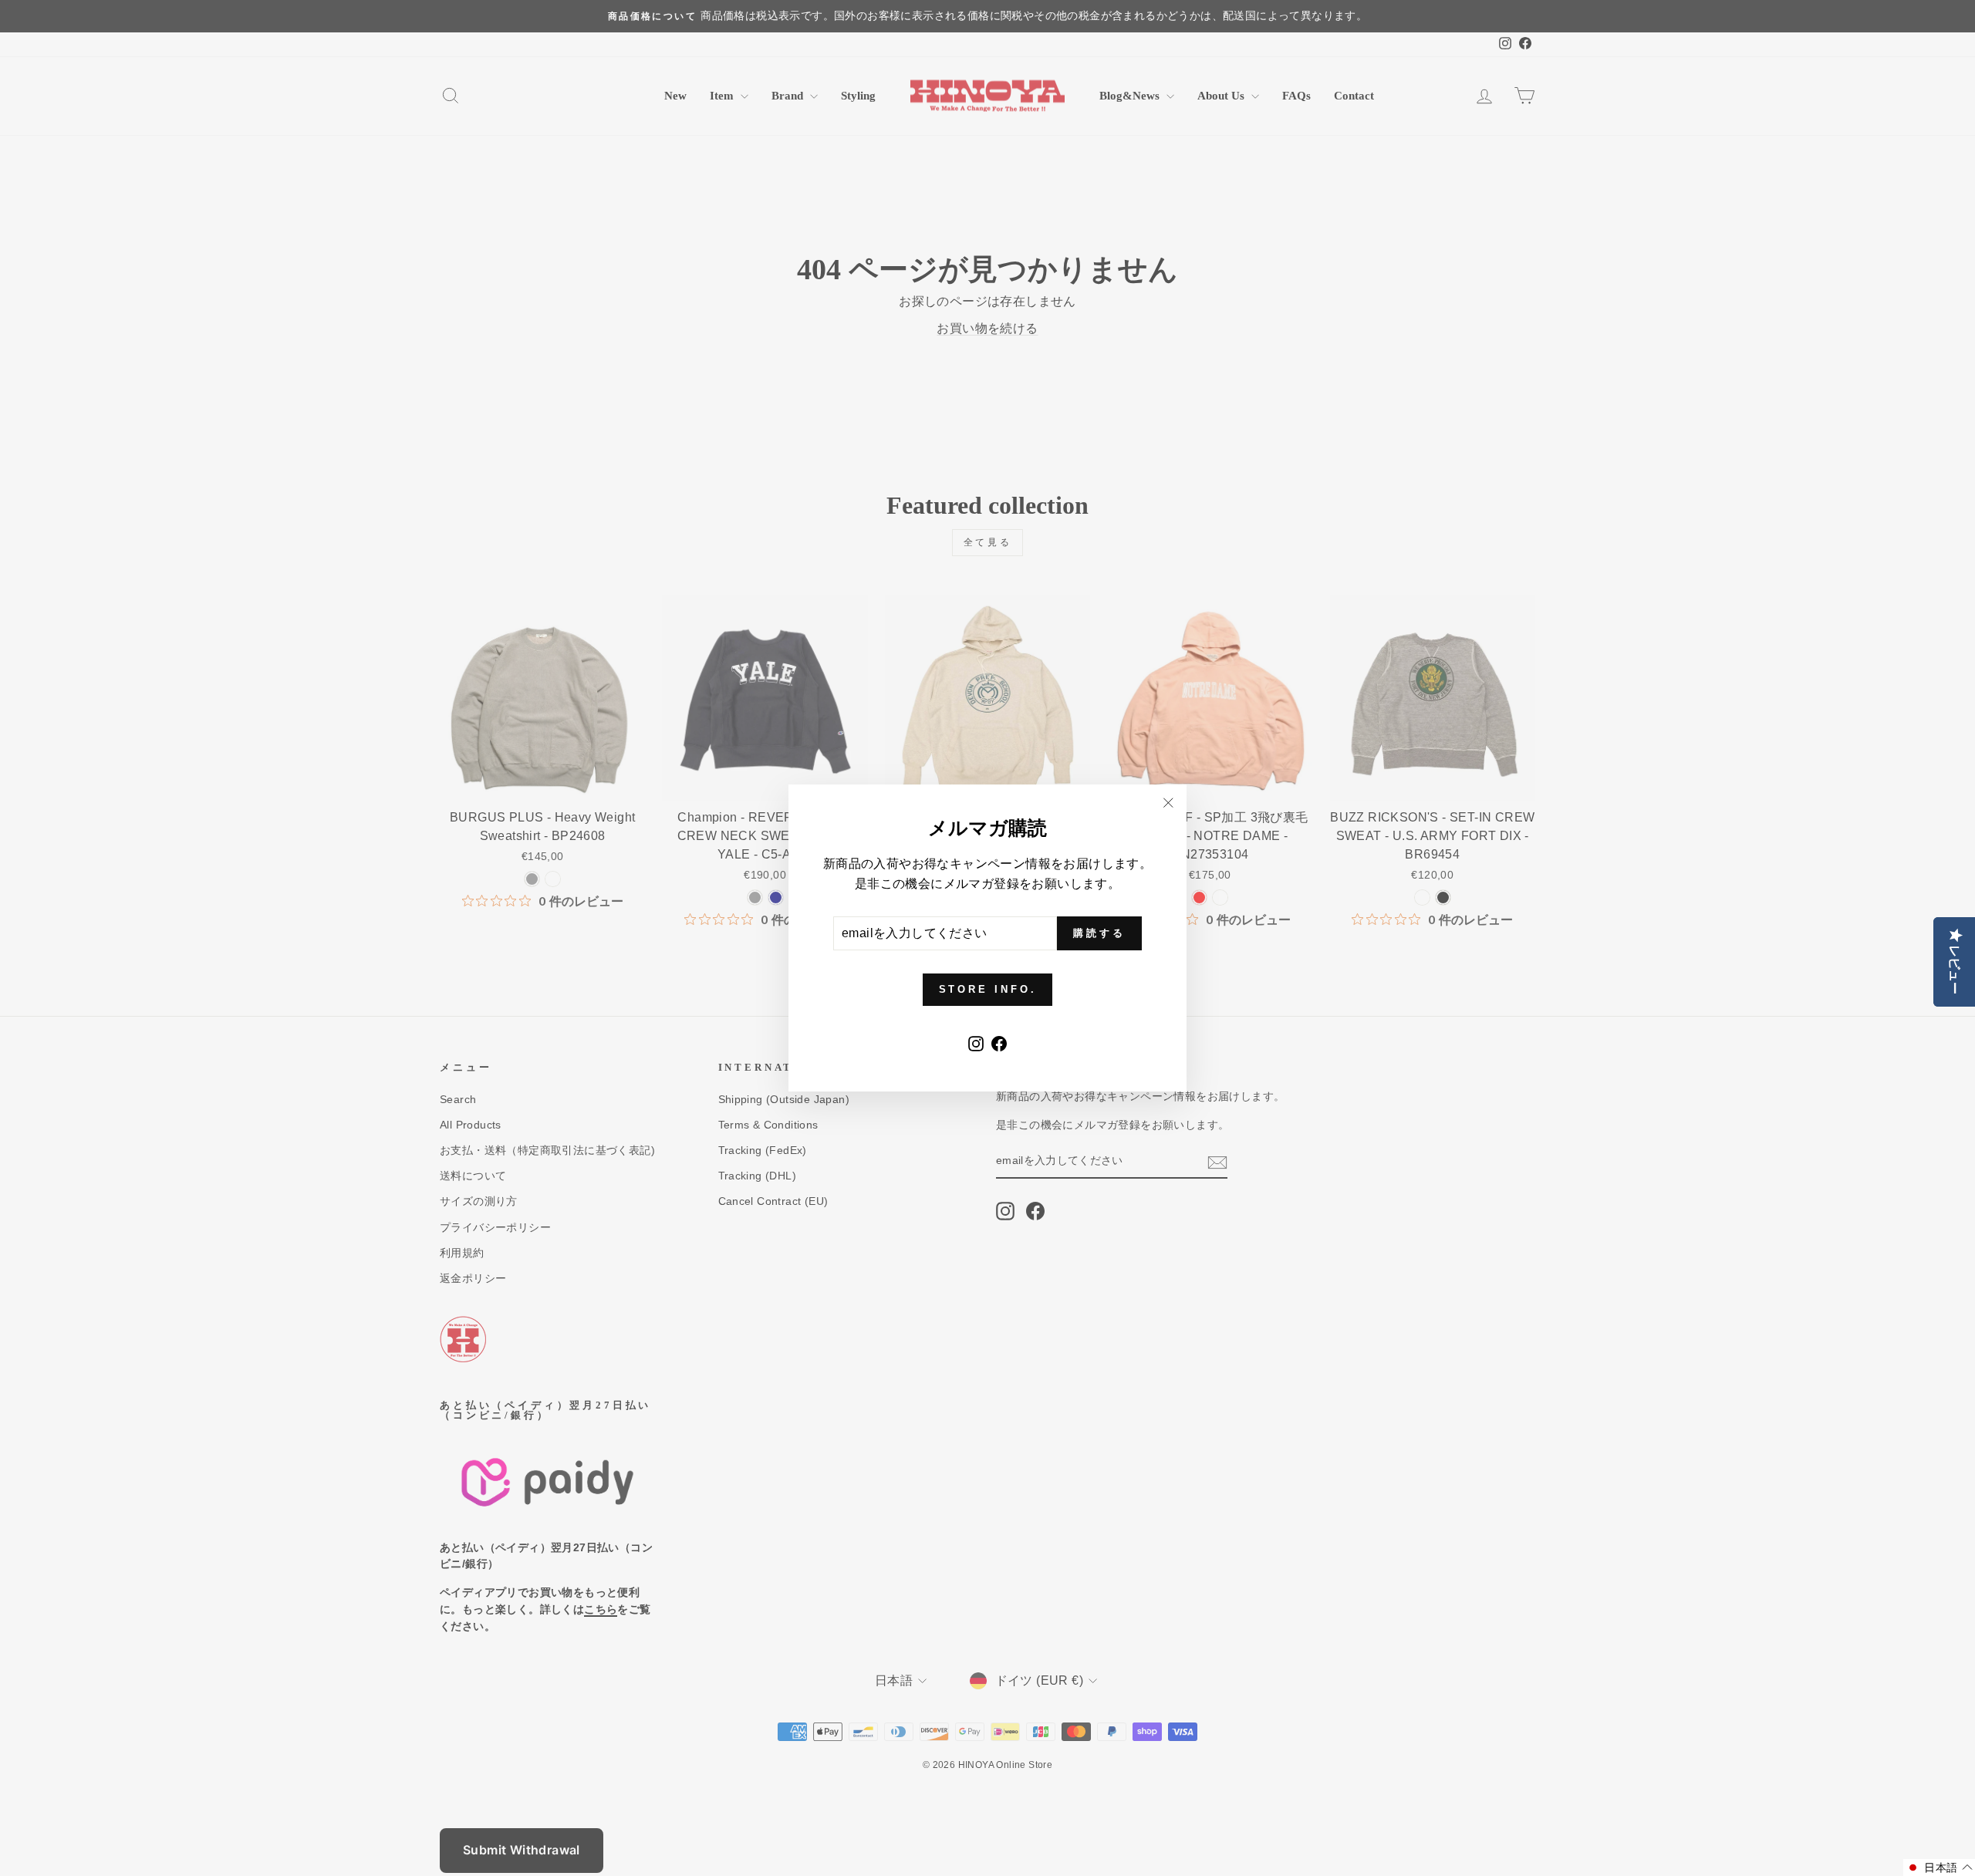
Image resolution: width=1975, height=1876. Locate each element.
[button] (1939, 1868)
